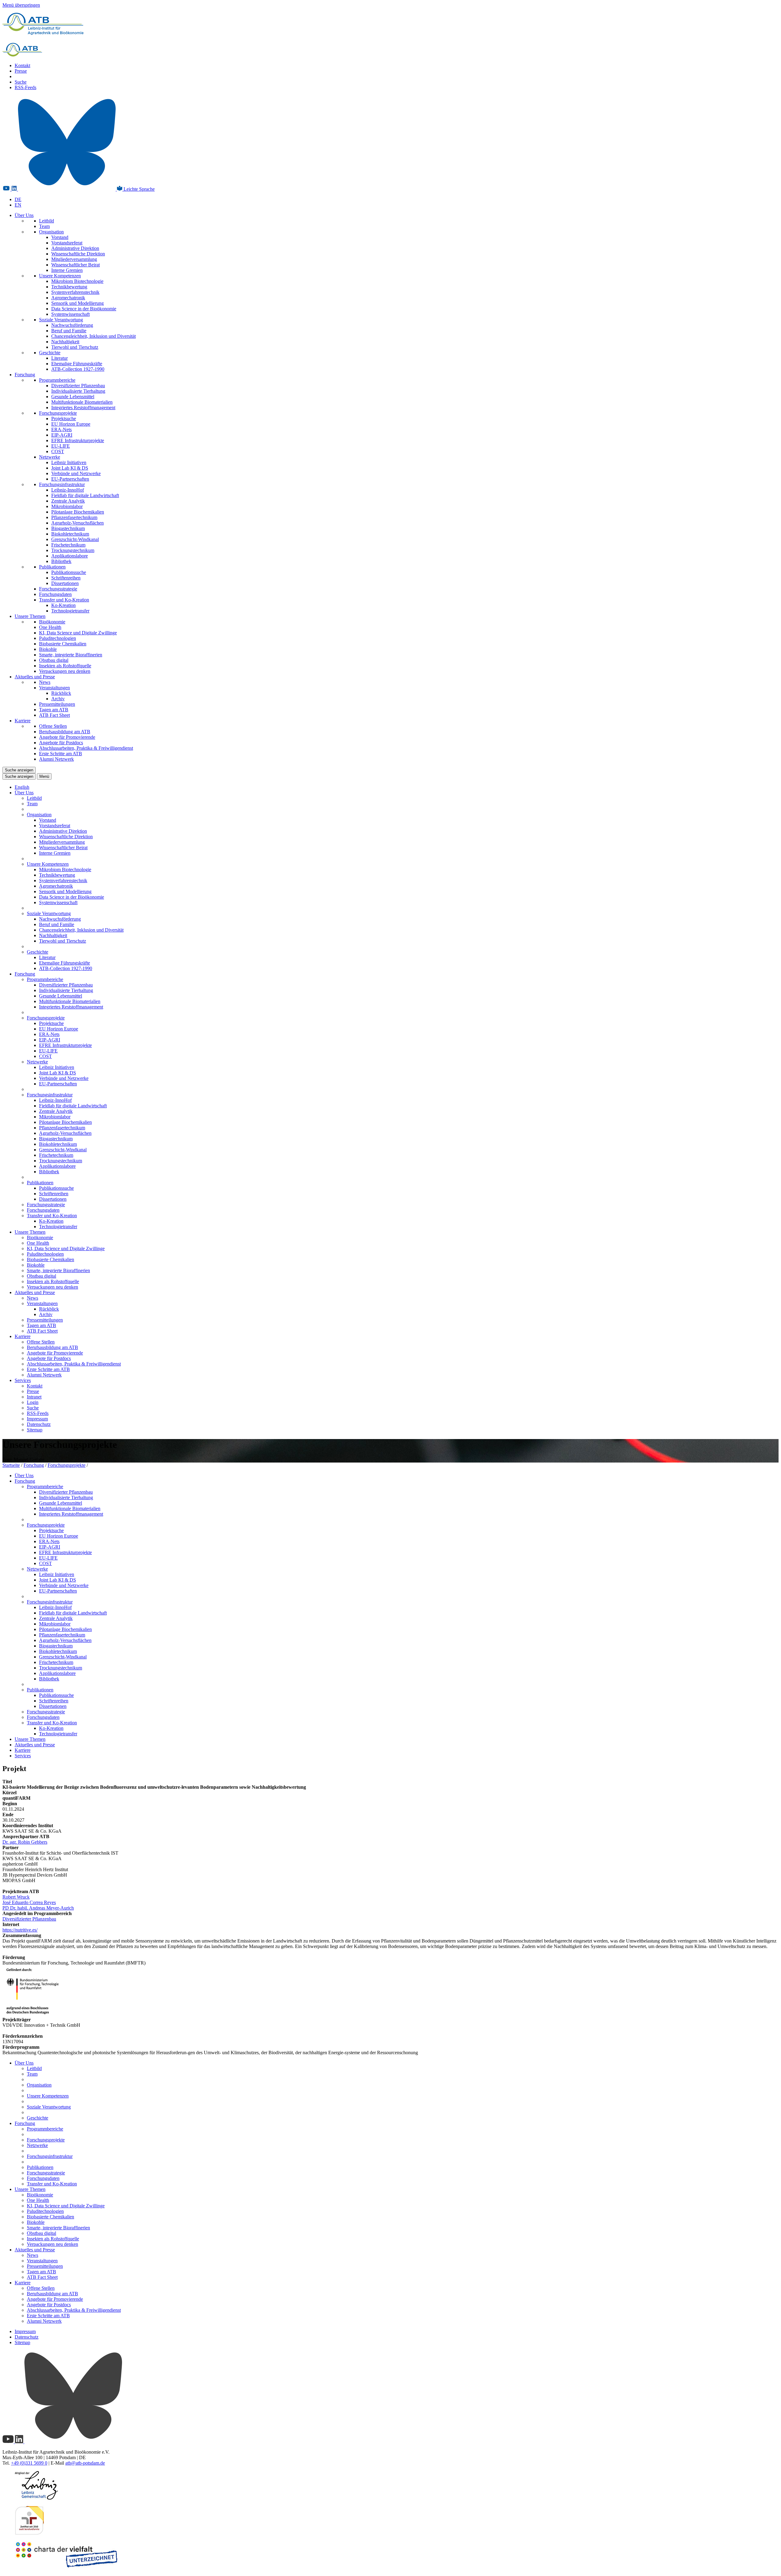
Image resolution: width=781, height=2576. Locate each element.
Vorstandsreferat (67, 243)
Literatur (59, 358)
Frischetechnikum (68, 545)
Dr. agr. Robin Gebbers (25, 1842)
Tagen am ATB (54, 710)
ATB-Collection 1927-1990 (78, 369)
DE (18, 199)
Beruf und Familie (69, 331)
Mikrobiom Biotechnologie (77, 281)
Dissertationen (65, 583)
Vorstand (60, 237)
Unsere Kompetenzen (60, 276)
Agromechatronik (68, 298)
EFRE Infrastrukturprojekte (78, 440)
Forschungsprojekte (58, 413)
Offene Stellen (53, 726)
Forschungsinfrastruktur (62, 484)
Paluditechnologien (58, 638)
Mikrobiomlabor (67, 506)
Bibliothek (61, 561)
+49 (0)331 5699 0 (29, 2463)
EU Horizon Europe (71, 424)
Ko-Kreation (63, 605)
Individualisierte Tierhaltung (78, 391)
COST (58, 451)
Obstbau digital (54, 660)
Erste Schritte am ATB (61, 754)
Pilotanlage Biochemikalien (78, 512)
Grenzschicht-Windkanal (75, 539)
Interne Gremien (67, 270)
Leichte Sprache (139, 189)
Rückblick (61, 693)
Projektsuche (64, 419)
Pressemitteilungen (57, 704)
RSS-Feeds (25, 87)
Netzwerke (50, 457)
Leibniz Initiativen (69, 462)
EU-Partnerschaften (70, 479)
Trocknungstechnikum (73, 550)
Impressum (37, 1419)
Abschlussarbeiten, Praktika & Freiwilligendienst (86, 748)
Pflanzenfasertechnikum (74, 517)
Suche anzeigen (19, 770)
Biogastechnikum (68, 528)
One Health (50, 627)
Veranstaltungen (54, 688)
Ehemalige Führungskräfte (77, 364)
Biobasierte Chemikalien (63, 644)
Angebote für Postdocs (61, 743)
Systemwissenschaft (70, 314)
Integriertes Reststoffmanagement (83, 408)
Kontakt (22, 65)
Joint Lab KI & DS (70, 468)
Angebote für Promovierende (67, 737)
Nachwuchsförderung (72, 325)
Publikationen (52, 567)
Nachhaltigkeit (65, 342)
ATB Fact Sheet (54, 715)
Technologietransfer (70, 611)
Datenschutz (39, 1424)
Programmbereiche (57, 380)
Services (23, 1380)
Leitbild (47, 221)
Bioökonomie (52, 622)
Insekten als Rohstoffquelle (65, 666)
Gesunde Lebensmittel (73, 397)
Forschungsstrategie (58, 589)
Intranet (34, 1397)
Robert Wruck (16, 1897)
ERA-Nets (61, 429)
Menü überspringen (21, 5)
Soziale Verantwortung (61, 320)
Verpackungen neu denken (65, 671)
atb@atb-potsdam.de (85, 2463)
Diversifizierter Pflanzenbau (78, 386)
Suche (21, 82)
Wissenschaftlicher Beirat (76, 265)
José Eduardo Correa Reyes (29, 1902)
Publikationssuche (69, 572)
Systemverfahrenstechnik (75, 292)
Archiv (58, 699)
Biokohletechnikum (70, 534)
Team (44, 226)
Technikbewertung (69, 287)
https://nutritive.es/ (20, 1930)
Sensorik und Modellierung (77, 303)
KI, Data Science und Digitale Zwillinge (78, 633)
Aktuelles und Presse (35, 677)
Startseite (11, 1465)
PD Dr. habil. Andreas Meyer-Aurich (38, 1908)
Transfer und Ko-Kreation (64, 600)
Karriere (23, 721)
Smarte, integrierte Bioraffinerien (71, 655)
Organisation (51, 232)
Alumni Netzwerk (56, 759)
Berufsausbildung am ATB (65, 732)
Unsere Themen (30, 616)
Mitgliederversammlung (74, 259)
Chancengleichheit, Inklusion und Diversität (94, 336)
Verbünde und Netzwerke (76, 473)
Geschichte (50, 353)
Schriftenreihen (66, 578)
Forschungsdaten (55, 594)
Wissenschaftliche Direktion (78, 254)
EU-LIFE (61, 446)
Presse (21, 71)
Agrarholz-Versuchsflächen (77, 523)
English (22, 787)
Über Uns (24, 215)
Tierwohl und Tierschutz (75, 347)
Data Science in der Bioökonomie (84, 309)
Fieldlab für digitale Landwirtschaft (85, 495)
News (45, 682)
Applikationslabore (70, 556)
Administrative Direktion (75, 248)
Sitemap (35, 1430)
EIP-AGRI (62, 435)
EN (18, 205)
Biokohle (48, 649)
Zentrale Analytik (68, 501)
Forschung (25, 375)
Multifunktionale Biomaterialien (82, 402)
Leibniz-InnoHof (68, 490)
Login (33, 1402)
